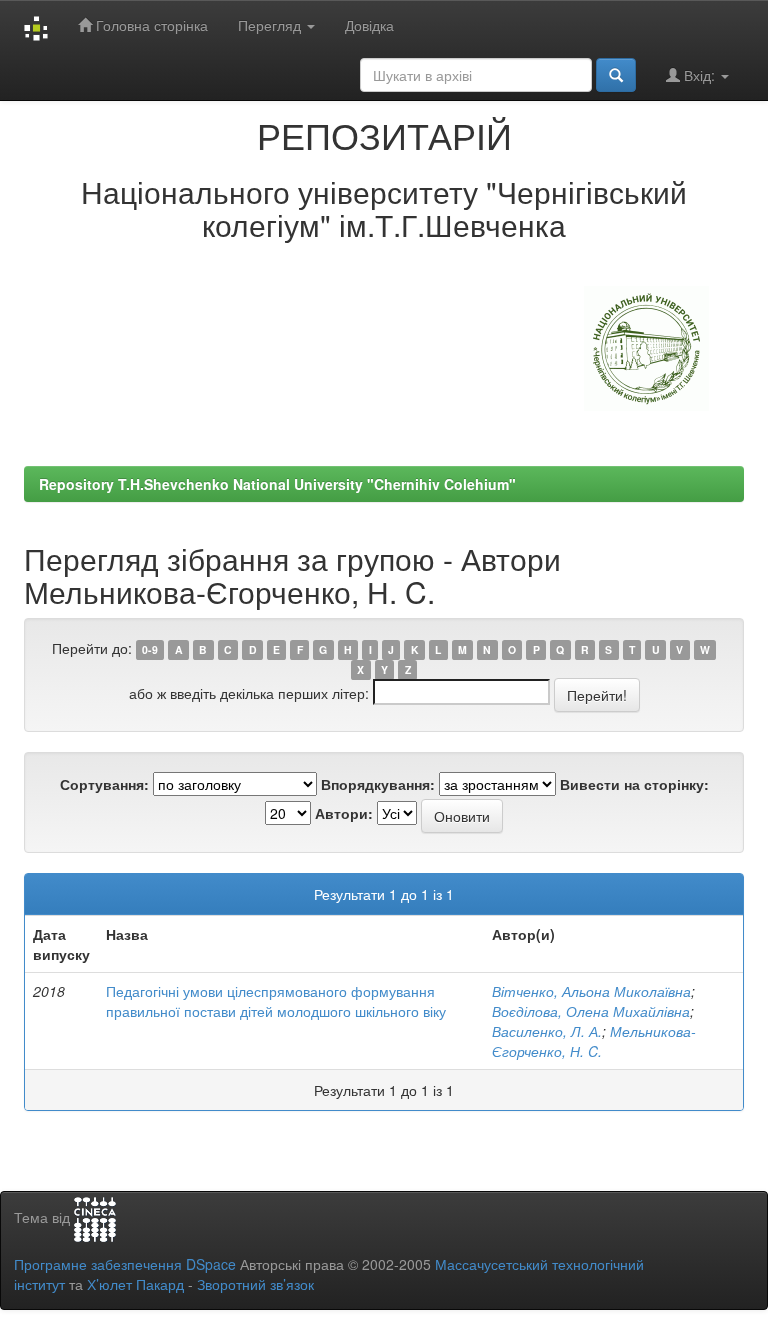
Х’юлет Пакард (135, 1284)
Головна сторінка (150, 25)
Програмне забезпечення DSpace (125, 1264)
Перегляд (271, 25)
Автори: (344, 813)
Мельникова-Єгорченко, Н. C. (594, 1041)
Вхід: (699, 75)
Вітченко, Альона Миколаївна (591, 991)
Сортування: (104, 784)
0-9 (150, 649)
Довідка (369, 25)
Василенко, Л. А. (547, 1031)
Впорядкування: (378, 784)
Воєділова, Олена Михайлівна (591, 1011)
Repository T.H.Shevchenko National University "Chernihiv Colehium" (277, 484)
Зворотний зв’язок (255, 1284)
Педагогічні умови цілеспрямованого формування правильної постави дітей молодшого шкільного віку (276, 1001)
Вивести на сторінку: (634, 784)
